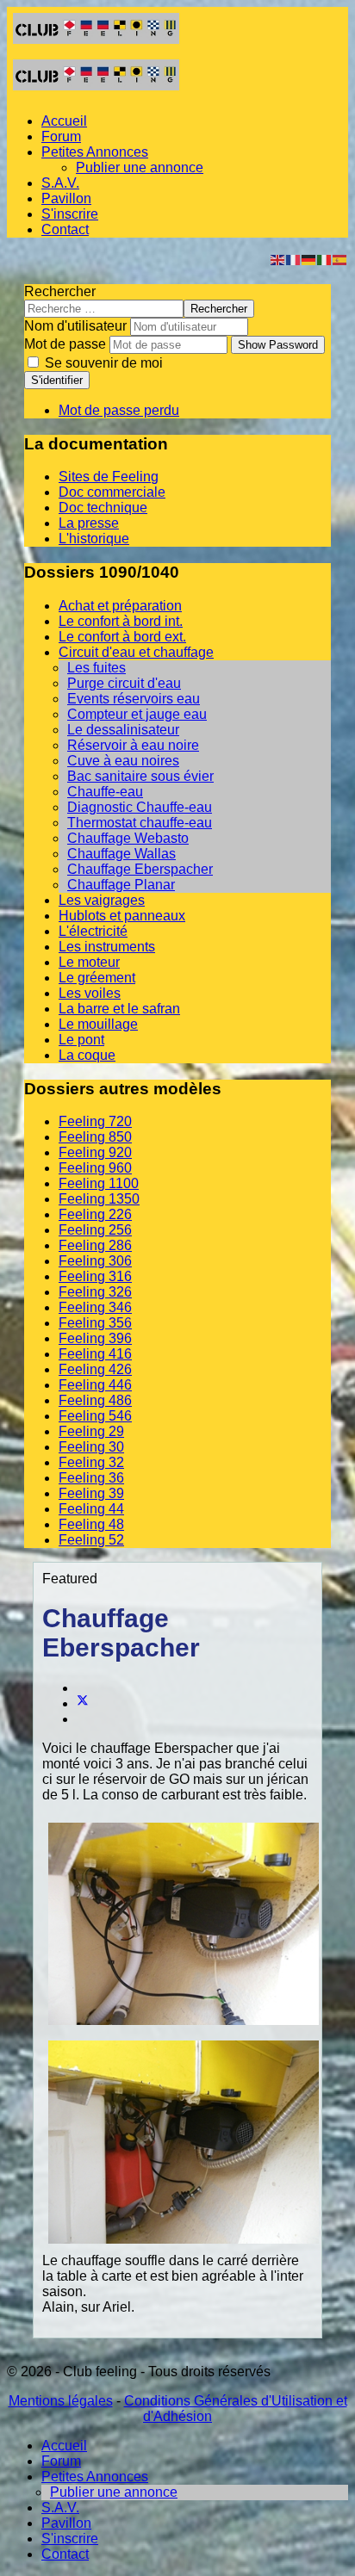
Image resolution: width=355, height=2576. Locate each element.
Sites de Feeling (109, 477)
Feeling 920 (95, 1152)
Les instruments (107, 947)
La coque (87, 1055)
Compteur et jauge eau (137, 714)
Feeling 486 (95, 1400)
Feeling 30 (91, 1447)
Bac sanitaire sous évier (140, 776)
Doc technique (103, 508)
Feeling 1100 (99, 1183)
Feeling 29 (91, 1431)
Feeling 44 (91, 1509)
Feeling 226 (95, 1214)
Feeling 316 (95, 1276)
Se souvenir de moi (102, 363)
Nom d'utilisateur (75, 326)
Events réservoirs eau (134, 699)
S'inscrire (70, 214)
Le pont (81, 1040)
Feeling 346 (95, 1307)
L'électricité (93, 931)
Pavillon (66, 198)
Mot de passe (65, 344)
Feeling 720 (95, 1121)
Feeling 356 (95, 1323)
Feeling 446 (95, 1385)
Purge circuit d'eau (124, 683)
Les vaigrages (102, 900)
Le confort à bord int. (121, 621)
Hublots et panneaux (122, 916)
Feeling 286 (95, 1245)
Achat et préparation (120, 606)
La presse (89, 523)
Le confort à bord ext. (122, 637)
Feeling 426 (95, 1369)
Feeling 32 (91, 1462)
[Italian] (325, 259)
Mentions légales (61, 2401)
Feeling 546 (95, 1416)
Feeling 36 (91, 1478)
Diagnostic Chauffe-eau (140, 807)
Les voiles (90, 993)
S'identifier (57, 380)
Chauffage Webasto (128, 838)
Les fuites (97, 668)
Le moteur (89, 962)
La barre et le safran (119, 1009)
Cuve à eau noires (123, 761)
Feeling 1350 (99, 1199)
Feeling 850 (95, 1137)
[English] (278, 259)
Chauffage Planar (121, 885)
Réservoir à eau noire (133, 745)
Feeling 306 (95, 1261)
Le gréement (97, 978)
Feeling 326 (95, 1292)
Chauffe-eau (105, 792)
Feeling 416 (95, 1354)
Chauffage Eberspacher (140, 869)
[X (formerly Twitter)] (83, 1703)
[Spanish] (340, 259)
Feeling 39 (91, 1493)
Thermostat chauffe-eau (140, 823)
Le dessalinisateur (123, 730)
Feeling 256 (95, 1230)
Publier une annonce (140, 167)
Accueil (64, 121)
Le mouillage (98, 1024)
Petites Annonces (95, 152)
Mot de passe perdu (119, 410)
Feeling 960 (95, 1168)
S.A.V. (60, 183)
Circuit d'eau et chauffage (136, 652)
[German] (309, 259)
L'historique (94, 539)
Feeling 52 (91, 1540)
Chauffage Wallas (121, 854)
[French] (294, 259)
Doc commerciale (112, 492)
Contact (65, 229)
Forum (61, 136)
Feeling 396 (95, 1338)
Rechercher (60, 291)
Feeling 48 (91, 1524)
